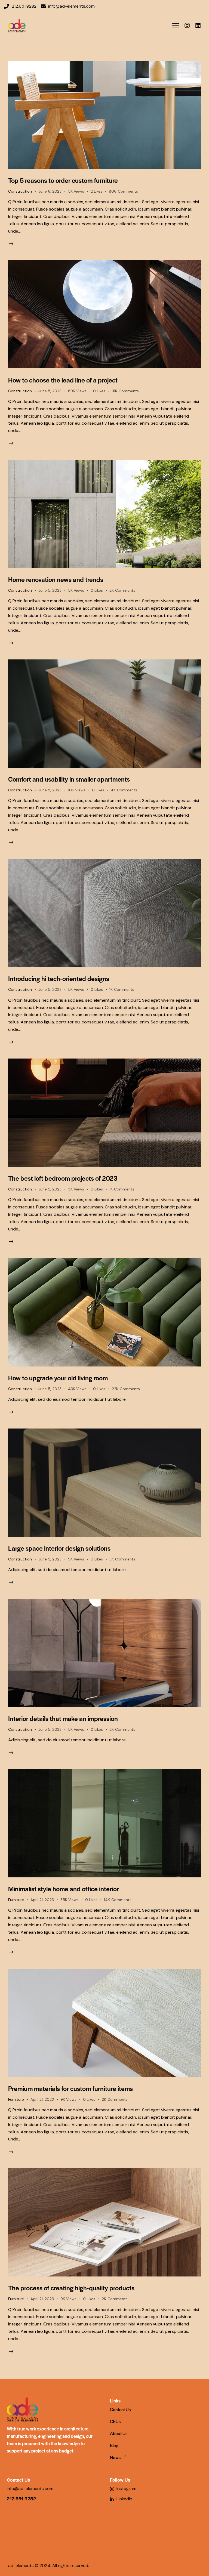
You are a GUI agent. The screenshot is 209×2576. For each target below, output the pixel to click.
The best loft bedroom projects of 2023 (63, 1178)
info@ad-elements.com (30, 2489)
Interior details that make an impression (63, 1718)
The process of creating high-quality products (71, 2288)
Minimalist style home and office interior (64, 1889)
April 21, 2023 (42, 1900)
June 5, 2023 (50, 391)
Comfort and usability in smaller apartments (69, 779)
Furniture (16, 1900)
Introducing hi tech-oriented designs (59, 978)
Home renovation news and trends (56, 579)
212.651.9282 (21, 2498)
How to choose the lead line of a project (63, 380)
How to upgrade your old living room (58, 1378)
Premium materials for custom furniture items (70, 2088)
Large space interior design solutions (59, 1548)
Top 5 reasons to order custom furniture (63, 180)
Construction (20, 191)
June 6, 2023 (50, 191)
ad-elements (21, 2566)
